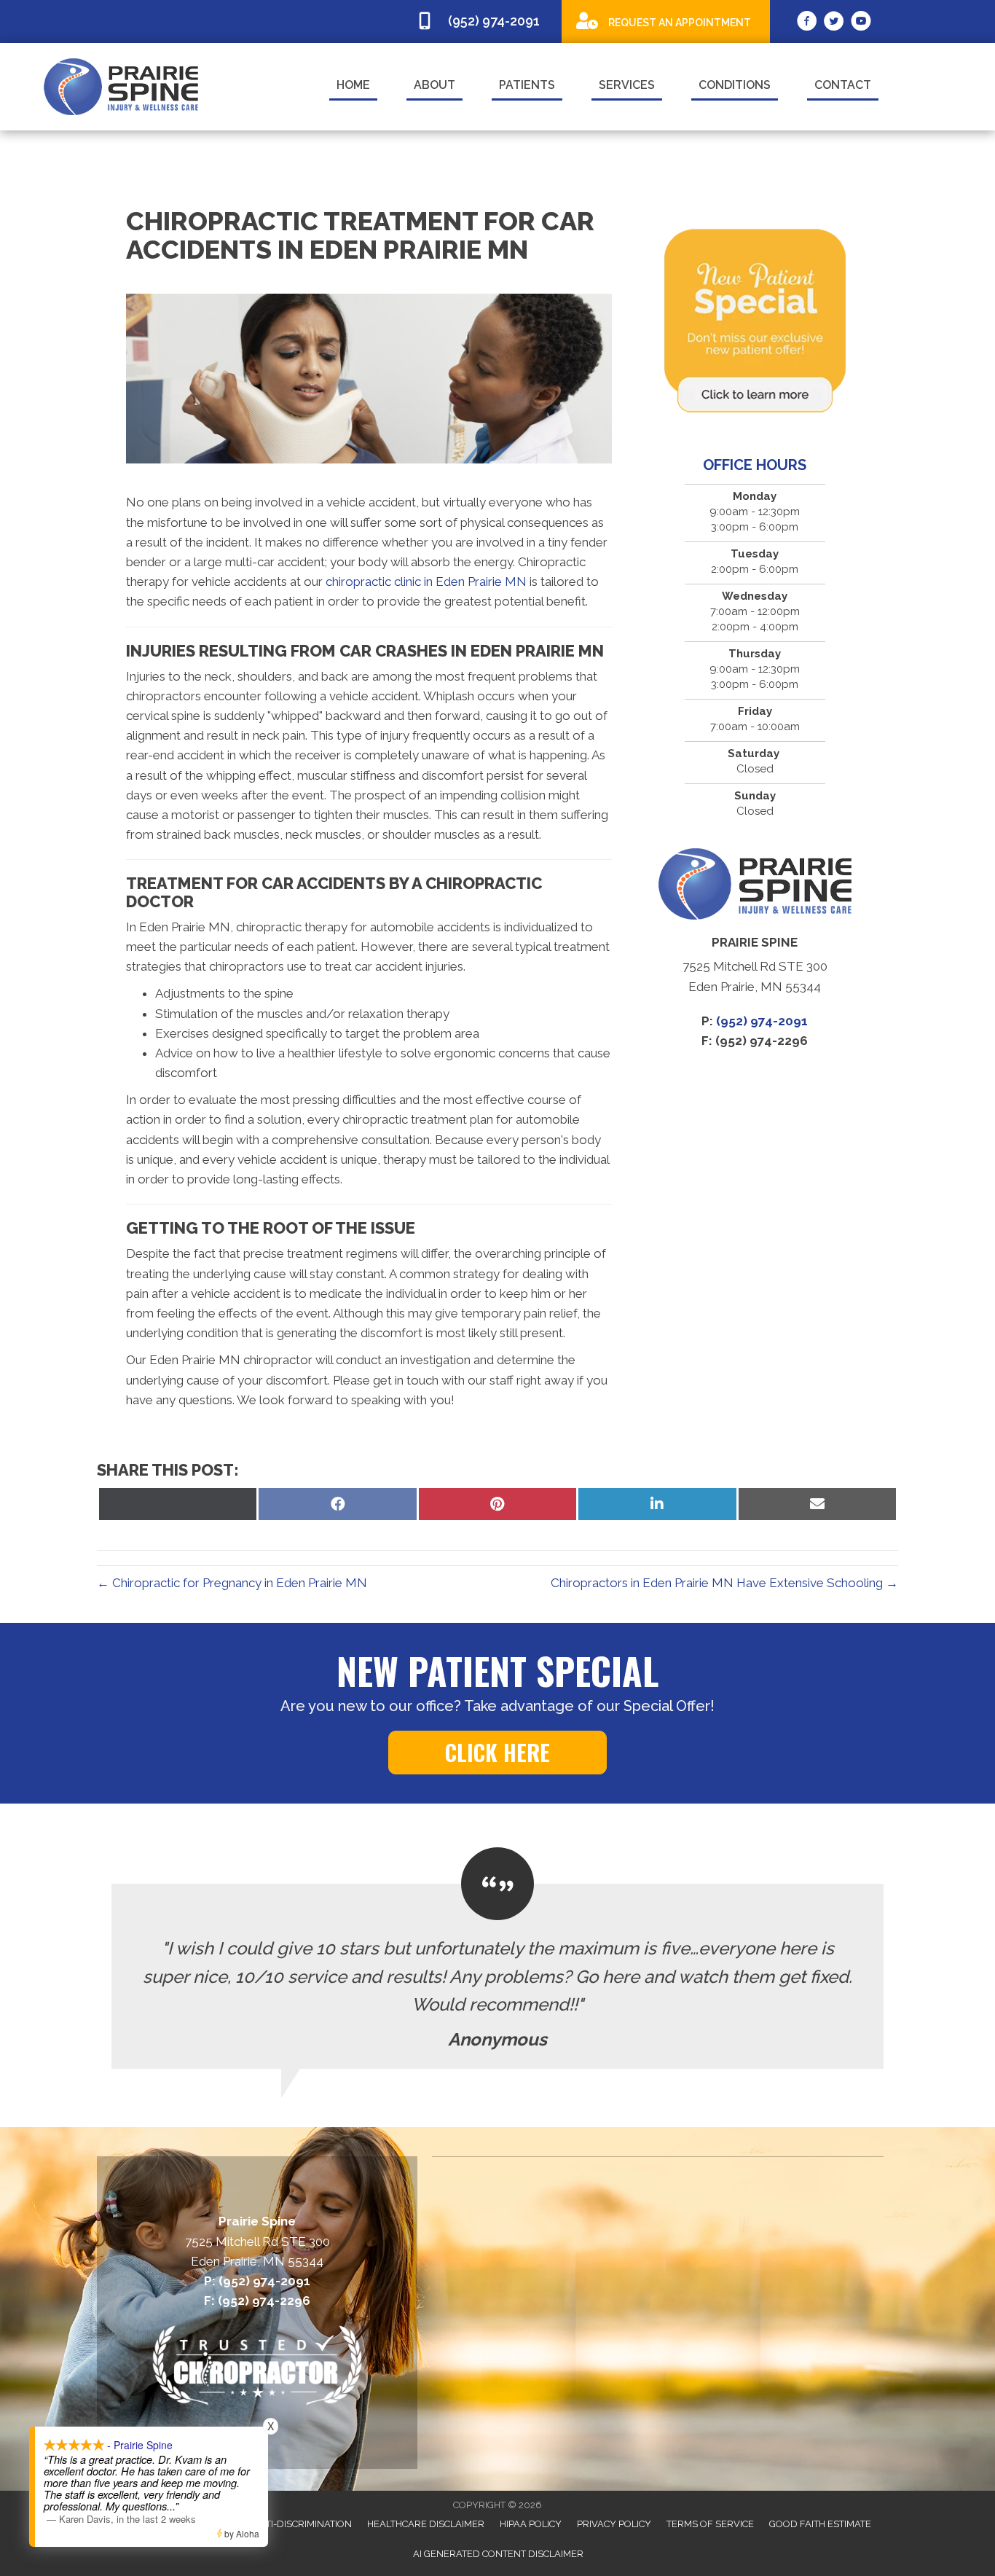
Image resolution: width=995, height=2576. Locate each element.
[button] (497, 1753)
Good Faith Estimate (820, 2524)
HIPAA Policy (531, 2524)
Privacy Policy (614, 2524)
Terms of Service (710, 2524)
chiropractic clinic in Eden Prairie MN (426, 582)
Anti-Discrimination (302, 2524)
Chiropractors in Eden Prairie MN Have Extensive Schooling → (724, 1583)
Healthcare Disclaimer (426, 2524)
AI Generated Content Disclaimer (498, 2554)
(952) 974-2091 (762, 1021)
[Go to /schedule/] (666, 21)
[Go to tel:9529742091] (481, 21)
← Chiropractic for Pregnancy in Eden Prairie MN (232, 1583)
